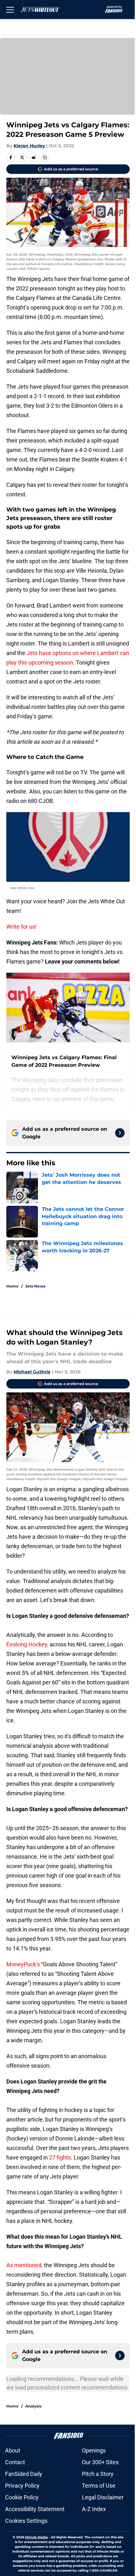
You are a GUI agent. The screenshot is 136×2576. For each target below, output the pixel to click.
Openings (94, 2450)
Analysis (33, 2406)
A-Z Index (94, 2509)
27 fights (60, 2157)
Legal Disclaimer (103, 2497)
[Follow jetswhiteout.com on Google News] (120, 1133)
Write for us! (22, 927)
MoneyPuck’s (24, 1964)
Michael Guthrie (32, 1372)
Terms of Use (99, 2486)
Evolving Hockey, (27, 1644)
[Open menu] (10, 10)
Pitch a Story (98, 2474)
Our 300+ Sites (100, 2462)
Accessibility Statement (35, 2509)
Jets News (35, 1286)
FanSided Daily (24, 2474)
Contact (15, 2462)
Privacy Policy (22, 2486)
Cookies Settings (26, 2521)
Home (12, 1286)
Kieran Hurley (29, 146)
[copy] (45, 157)
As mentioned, (25, 2265)
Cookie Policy (22, 2497)
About (13, 2450)
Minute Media (36, 2537)
